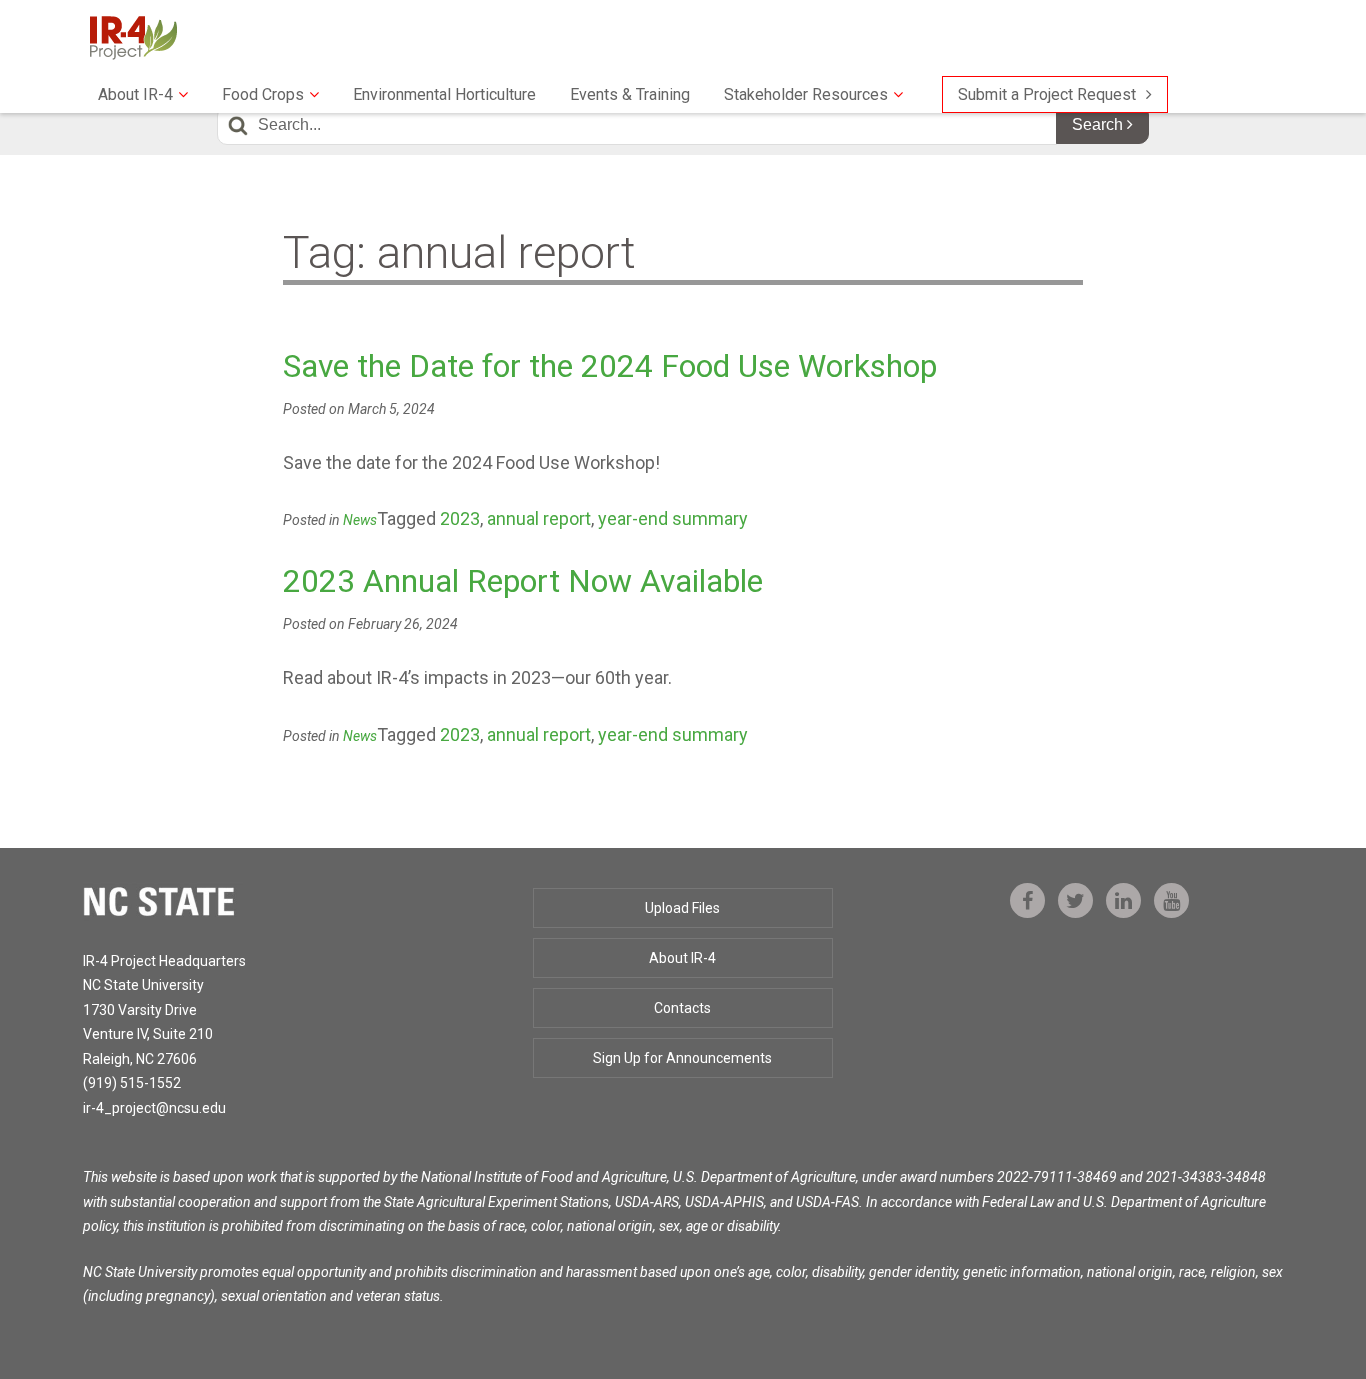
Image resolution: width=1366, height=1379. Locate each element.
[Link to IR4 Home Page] (133, 36)
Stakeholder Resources (806, 94)
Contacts (682, 1008)
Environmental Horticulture (444, 94)
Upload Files (682, 908)
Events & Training (630, 94)
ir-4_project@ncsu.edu (154, 1108)
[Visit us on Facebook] (1027, 901)
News (360, 520)
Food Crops (263, 94)
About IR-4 (135, 94)
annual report (539, 518)
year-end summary (673, 518)
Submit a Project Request (1047, 94)
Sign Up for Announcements (682, 1058)
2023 (460, 518)
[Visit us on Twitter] (1075, 901)
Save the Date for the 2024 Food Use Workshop (610, 366)
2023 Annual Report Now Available (523, 581)
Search (1099, 124)
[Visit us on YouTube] (1171, 901)
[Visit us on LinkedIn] (1123, 901)
